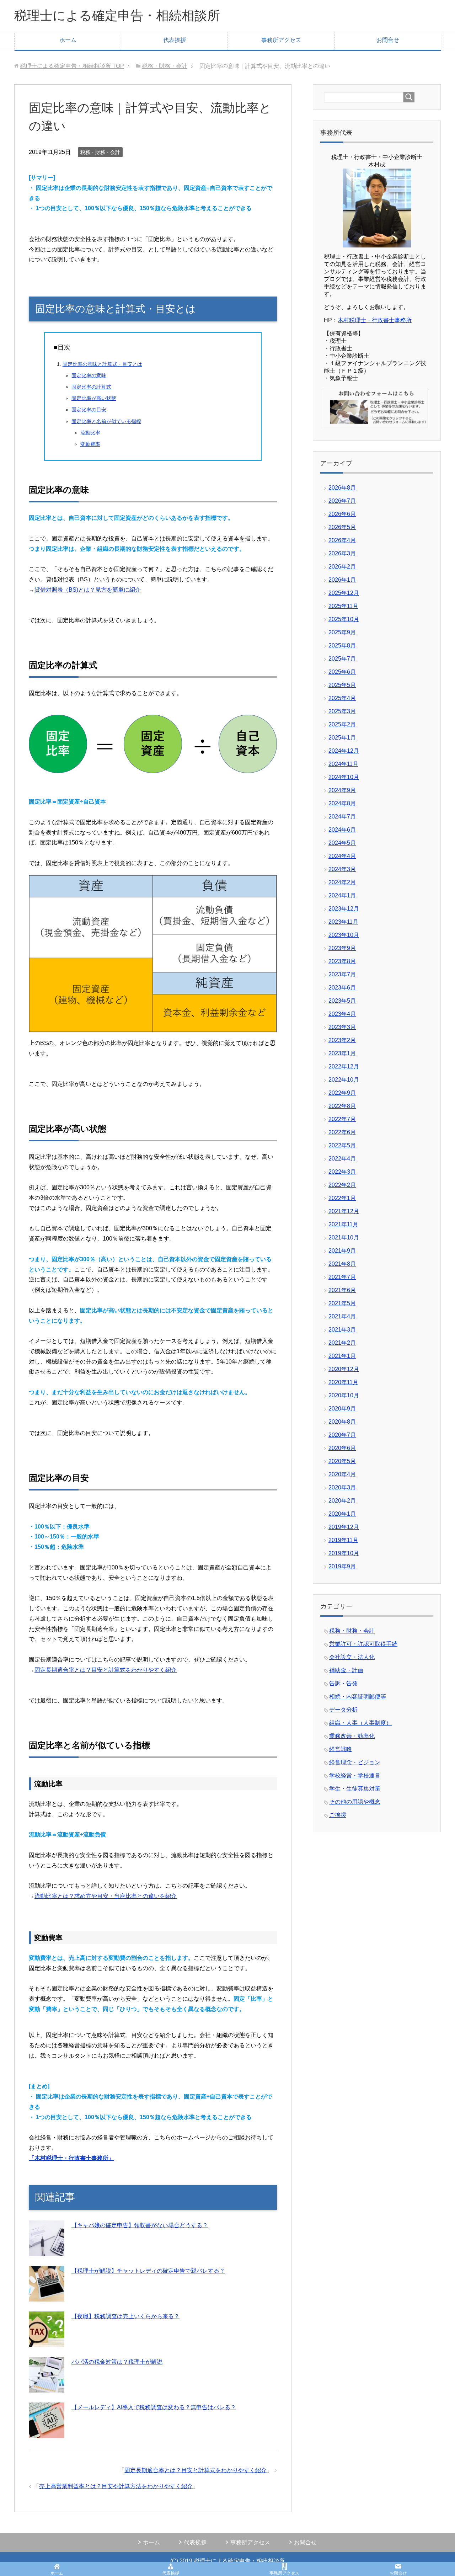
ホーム (68, 40)
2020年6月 (342, 1448)
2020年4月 (342, 1474)
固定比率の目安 (89, 410)
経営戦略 (341, 1749)
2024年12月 (344, 751)
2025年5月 (342, 685)
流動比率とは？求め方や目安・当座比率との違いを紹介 (106, 1896)
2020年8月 (342, 1422)
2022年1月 (342, 1198)
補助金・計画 (346, 1670)
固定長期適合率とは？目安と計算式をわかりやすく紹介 (106, 1670)
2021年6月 (342, 1290)
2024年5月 (342, 843)
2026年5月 (342, 527)
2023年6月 (342, 988)
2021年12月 (344, 1211)
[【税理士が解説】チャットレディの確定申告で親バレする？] (47, 2296)
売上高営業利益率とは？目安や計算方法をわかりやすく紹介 (116, 2486)
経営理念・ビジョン (355, 1762)
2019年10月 (344, 1553)
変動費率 (90, 444)
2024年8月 (342, 803)
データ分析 (343, 1710)
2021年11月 (343, 1224)
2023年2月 (342, 1040)
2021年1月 (342, 1356)
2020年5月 (342, 1461)
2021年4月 (342, 1316)
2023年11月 (343, 922)
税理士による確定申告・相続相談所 (117, 15)
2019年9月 (342, 1566)
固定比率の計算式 (91, 387)
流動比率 (90, 433)
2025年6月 (342, 672)
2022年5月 (342, 1145)
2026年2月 (342, 567)
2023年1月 (342, 1053)
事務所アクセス (281, 40)
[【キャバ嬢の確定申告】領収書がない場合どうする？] (47, 2250)
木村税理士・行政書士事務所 (375, 320)
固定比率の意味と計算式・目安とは (102, 364)
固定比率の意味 (89, 375)
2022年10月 (344, 1080)
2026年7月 (342, 501)
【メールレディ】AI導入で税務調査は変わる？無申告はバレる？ (154, 2407)
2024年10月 (344, 777)
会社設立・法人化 (352, 1657)
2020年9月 (342, 1409)
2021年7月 (342, 1277)
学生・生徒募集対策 (355, 1789)
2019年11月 (343, 1540)
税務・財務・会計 (100, 152)
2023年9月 (342, 948)
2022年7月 (342, 1119)
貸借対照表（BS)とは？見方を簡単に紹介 (88, 590)
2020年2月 (342, 1501)
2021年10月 (344, 1238)
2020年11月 (343, 1382)
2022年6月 (342, 1132)
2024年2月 (342, 882)
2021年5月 (342, 1303)
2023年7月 (342, 974)
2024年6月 (342, 830)
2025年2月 (342, 724)
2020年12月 (344, 1369)
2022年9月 (342, 1093)
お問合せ (388, 40)
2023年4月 (342, 1014)
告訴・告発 (343, 1683)
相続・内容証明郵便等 (358, 1697)
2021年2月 (342, 1343)
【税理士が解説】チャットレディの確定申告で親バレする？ (148, 2271)
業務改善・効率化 (352, 1736)
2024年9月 (342, 790)
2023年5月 (342, 1001)
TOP (72, 66)
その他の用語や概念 (355, 1802)
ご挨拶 (338, 1815)
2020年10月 (344, 1395)
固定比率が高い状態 (94, 398)
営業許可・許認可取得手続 (363, 1644)
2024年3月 (342, 869)
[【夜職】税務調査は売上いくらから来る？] (47, 2342)
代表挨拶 (175, 40)
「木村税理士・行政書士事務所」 (71, 2158)
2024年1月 (342, 895)
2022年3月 (342, 1172)
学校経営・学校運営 (355, 1775)
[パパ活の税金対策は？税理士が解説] (47, 2387)
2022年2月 (342, 1185)
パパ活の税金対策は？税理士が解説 (117, 2362)
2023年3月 (342, 1027)
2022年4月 (342, 1159)
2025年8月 (342, 646)
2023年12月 (344, 909)
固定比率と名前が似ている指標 (106, 421)
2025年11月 (343, 606)
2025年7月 (342, 659)
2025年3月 (342, 711)
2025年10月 (344, 619)
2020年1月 (342, 1514)
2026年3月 (342, 553)
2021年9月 (342, 1251)
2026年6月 (342, 514)
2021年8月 (342, 1264)
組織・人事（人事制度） (360, 1723)
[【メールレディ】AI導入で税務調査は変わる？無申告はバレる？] (47, 2433)
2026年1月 (342, 580)
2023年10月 (344, 935)
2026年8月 (342, 488)
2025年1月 (342, 738)
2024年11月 (343, 764)
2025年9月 (342, 632)
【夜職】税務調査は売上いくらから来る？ (125, 2316)
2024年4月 (342, 856)
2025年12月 (344, 593)
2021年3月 (342, 1330)
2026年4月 (342, 540)
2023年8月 (342, 961)
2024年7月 (342, 817)
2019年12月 (344, 1527)
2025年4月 (342, 698)
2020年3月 (342, 1487)
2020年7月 (342, 1435)
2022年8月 (342, 1106)
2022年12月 (344, 1066)
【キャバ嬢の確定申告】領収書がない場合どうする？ (140, 2225)
